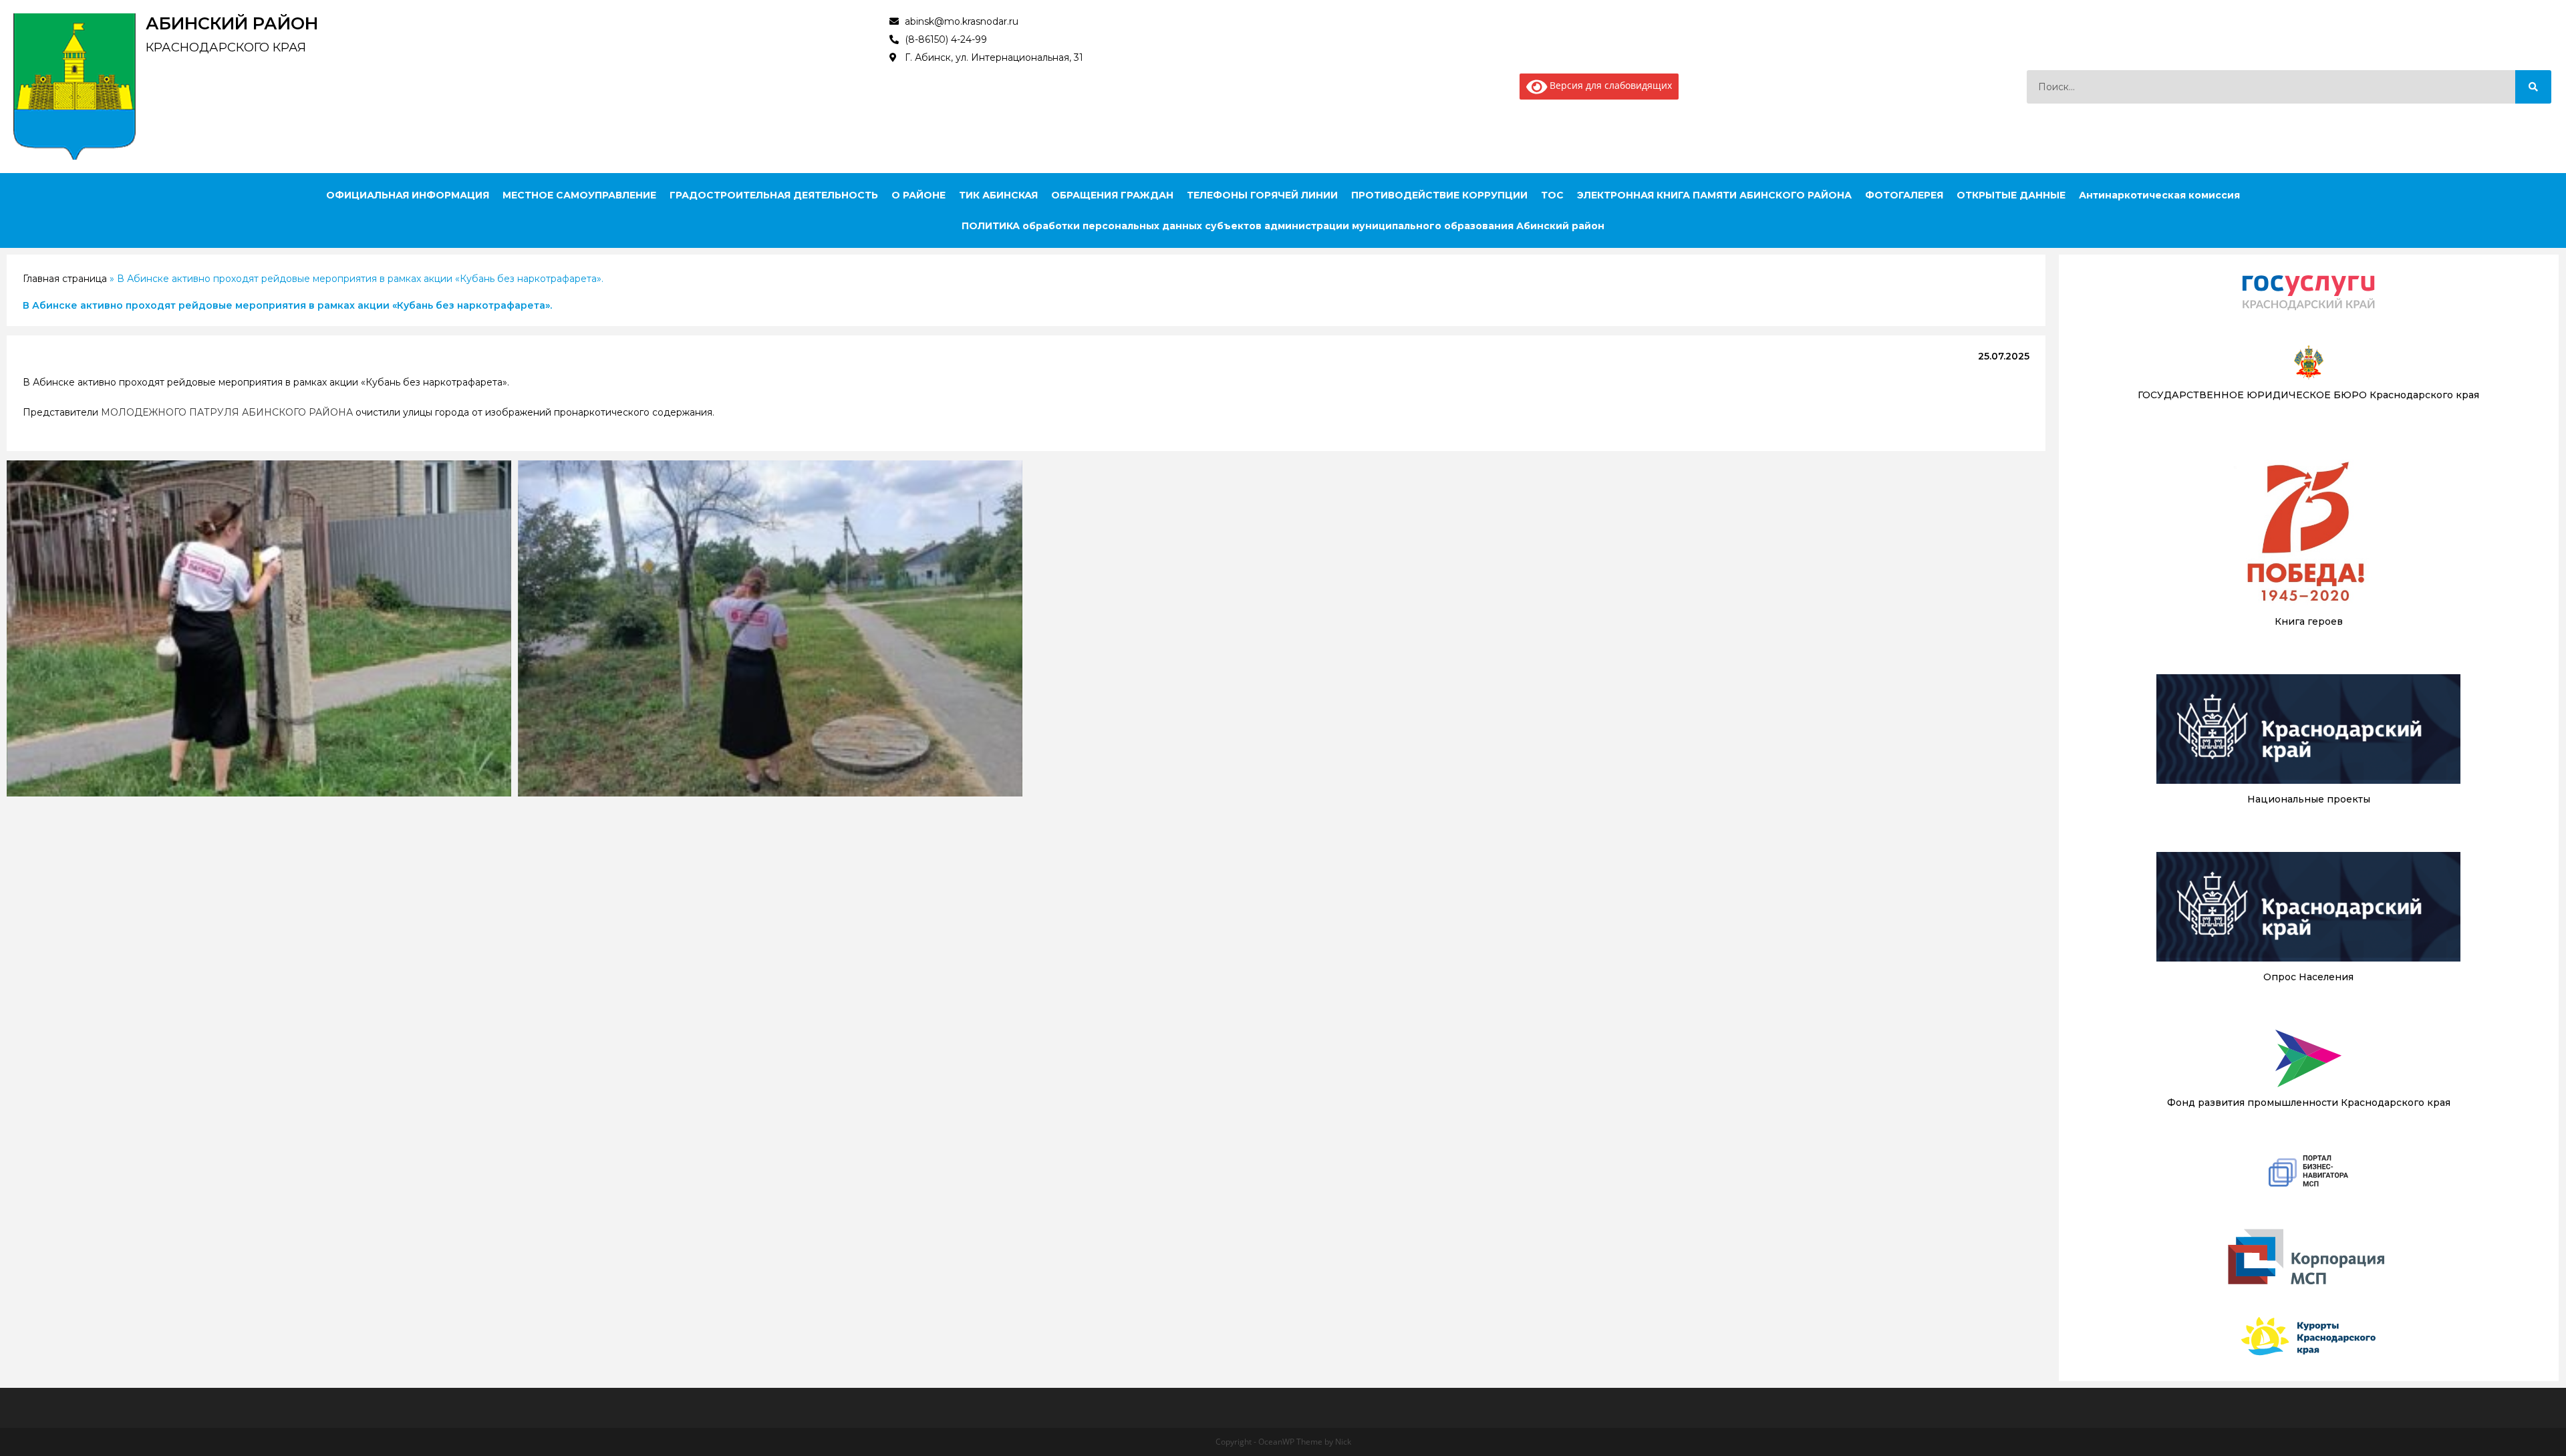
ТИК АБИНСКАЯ (998, 195)
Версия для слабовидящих (1609, 85)
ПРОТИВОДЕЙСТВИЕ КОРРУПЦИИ (1439, 195)
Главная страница (65, 279)
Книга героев (2309, 621)
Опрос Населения (2308, 977)
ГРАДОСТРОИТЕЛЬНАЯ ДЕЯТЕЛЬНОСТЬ (774, 195)
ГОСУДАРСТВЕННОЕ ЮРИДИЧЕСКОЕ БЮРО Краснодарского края (2308, 395)
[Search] (2533, 87)
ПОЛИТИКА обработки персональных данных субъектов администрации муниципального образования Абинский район (1283, 226)
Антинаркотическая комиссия (2159, 195)
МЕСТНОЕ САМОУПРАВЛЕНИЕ (579, 195)
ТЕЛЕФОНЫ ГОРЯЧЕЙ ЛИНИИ (1262, 195)
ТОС (1552, 195)
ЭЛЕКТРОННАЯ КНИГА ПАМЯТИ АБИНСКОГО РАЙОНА (1714, 195)
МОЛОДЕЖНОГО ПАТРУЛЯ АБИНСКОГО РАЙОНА (227, 412)
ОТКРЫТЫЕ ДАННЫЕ (2011, 195)
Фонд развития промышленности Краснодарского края (2309, 1103)
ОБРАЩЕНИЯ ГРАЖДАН (1112, 195)
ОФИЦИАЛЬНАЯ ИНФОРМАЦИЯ (408, 195)
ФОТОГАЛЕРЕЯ (1904, 195)
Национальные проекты (2309, 799)
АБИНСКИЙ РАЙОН (232, 23)
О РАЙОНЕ (918, 195)
